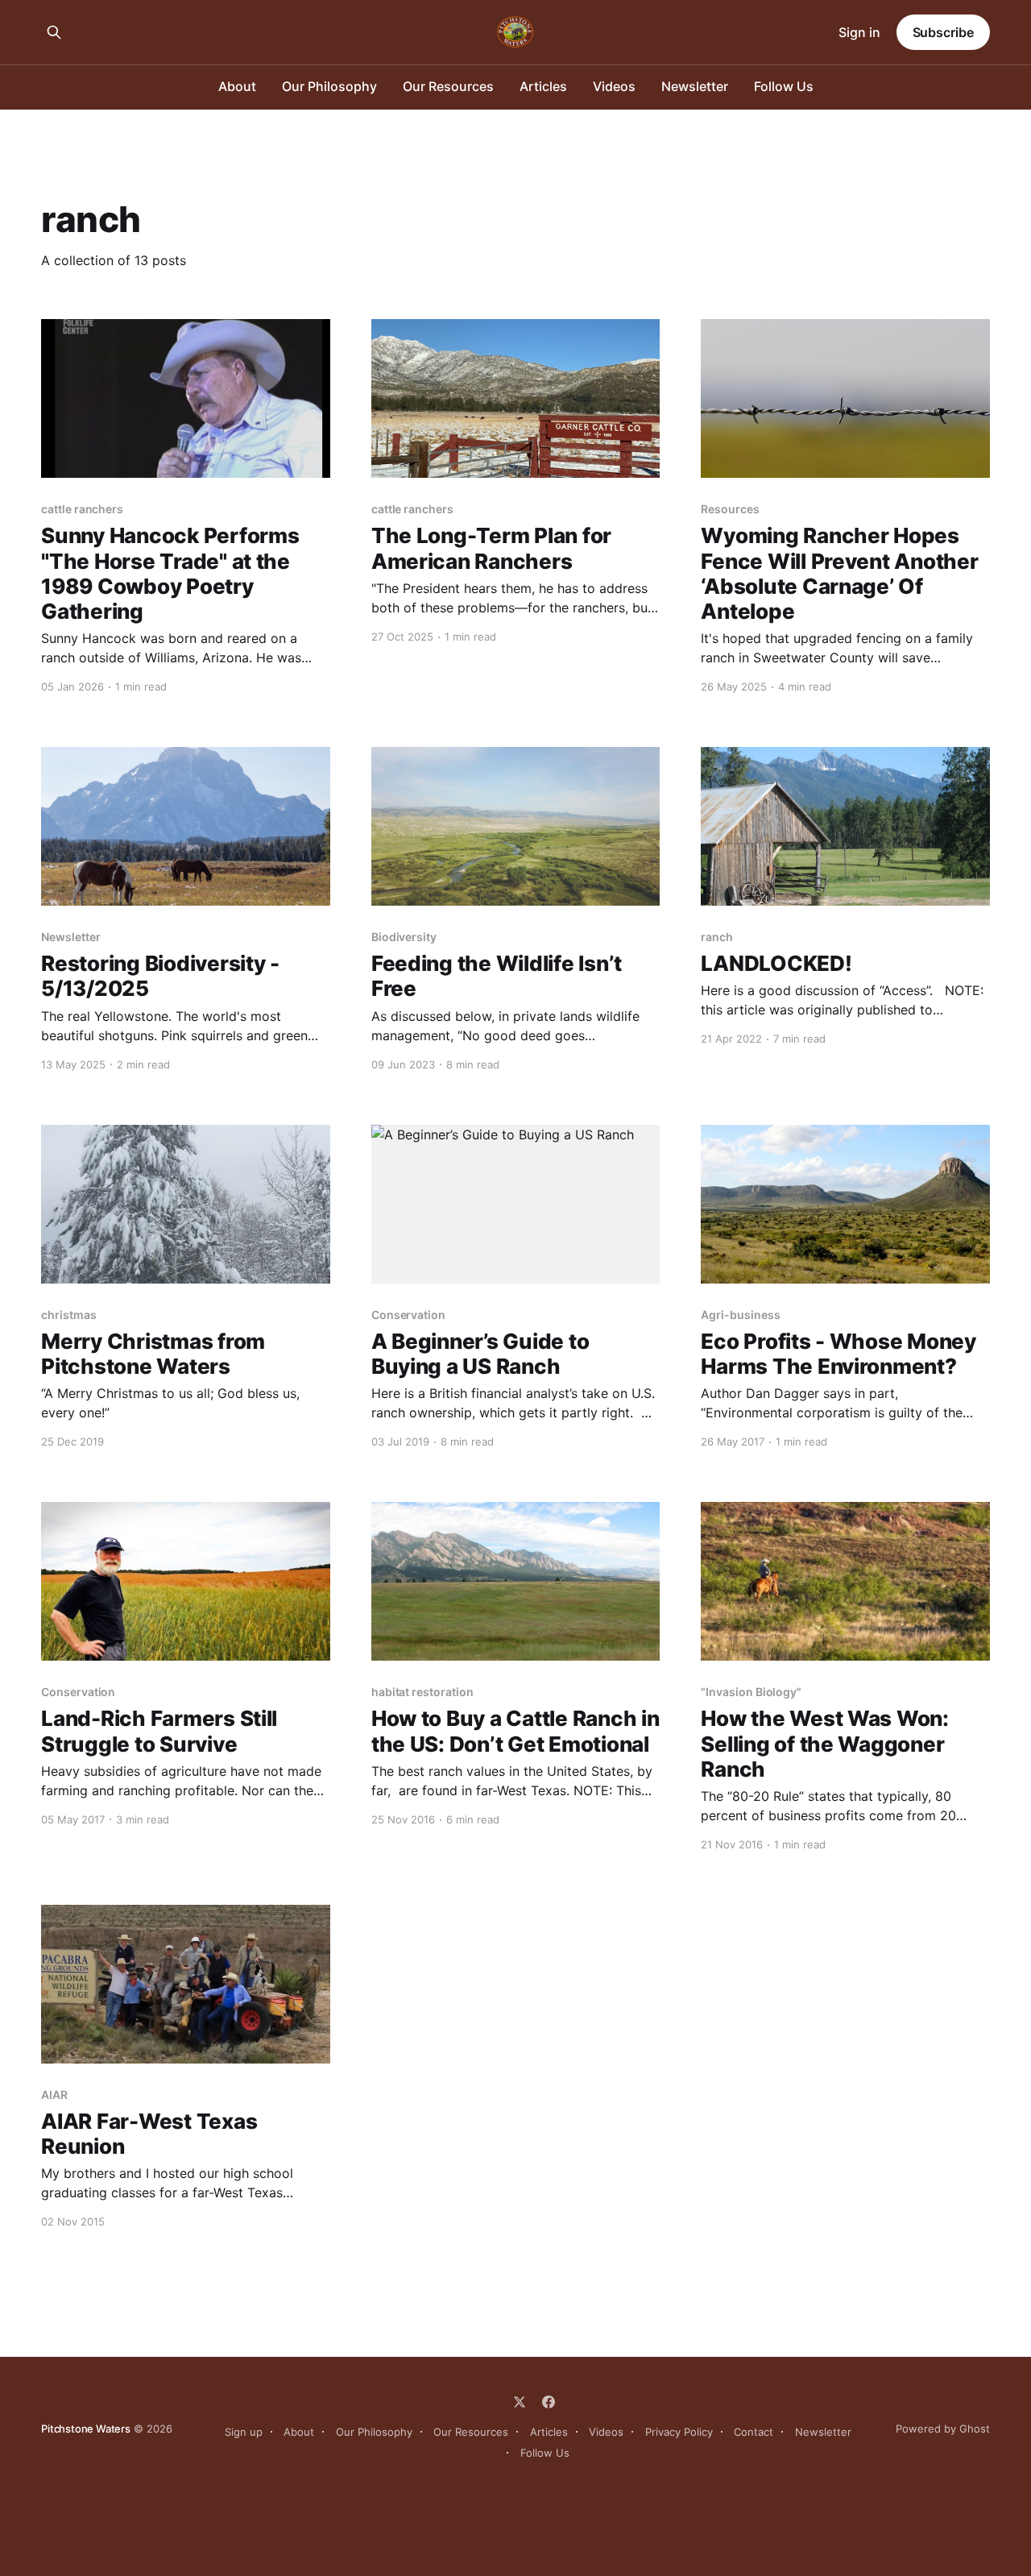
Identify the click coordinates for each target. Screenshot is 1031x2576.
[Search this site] (54, 32)
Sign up (244, 2432)
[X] (520, 2402)
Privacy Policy (679, 2432)
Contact (754, 2432)
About (237, 86)
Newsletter (695, 86)
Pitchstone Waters (86, 2429)
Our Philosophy (329, 86)
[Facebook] (549, 2402)
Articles (543, 86)
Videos (614, 86)
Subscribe (943, 32)
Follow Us (784, 86)
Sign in (859, 32)
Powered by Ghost (943, 2429)
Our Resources (448, 86)
